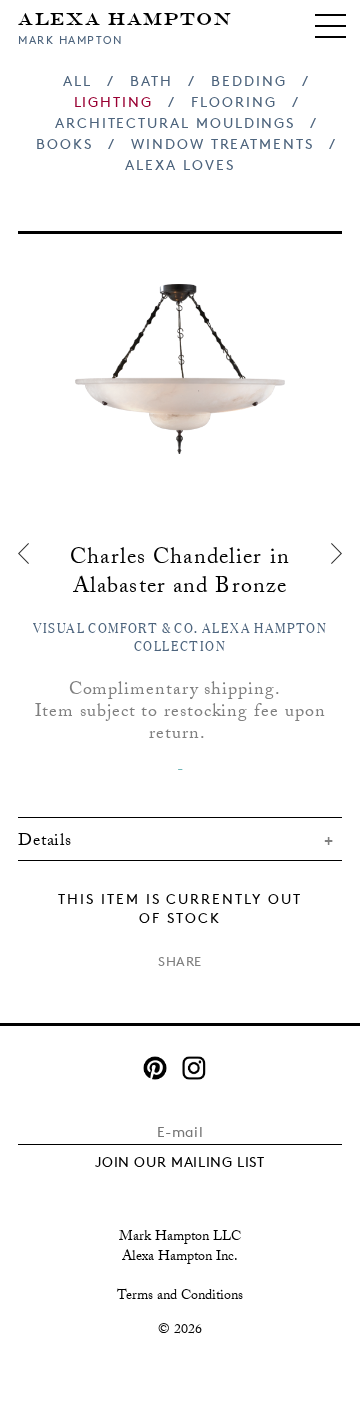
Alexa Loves (179, 164)
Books (64, 143)
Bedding (249, 80)
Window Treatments (222, 143)
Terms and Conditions (180, 1297)
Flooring (233, 101)
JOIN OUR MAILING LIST (180, 1161)
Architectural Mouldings (175, 122)
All (77, 80)
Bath (151, 80)
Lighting (113, 101)
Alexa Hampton (125, 17)
